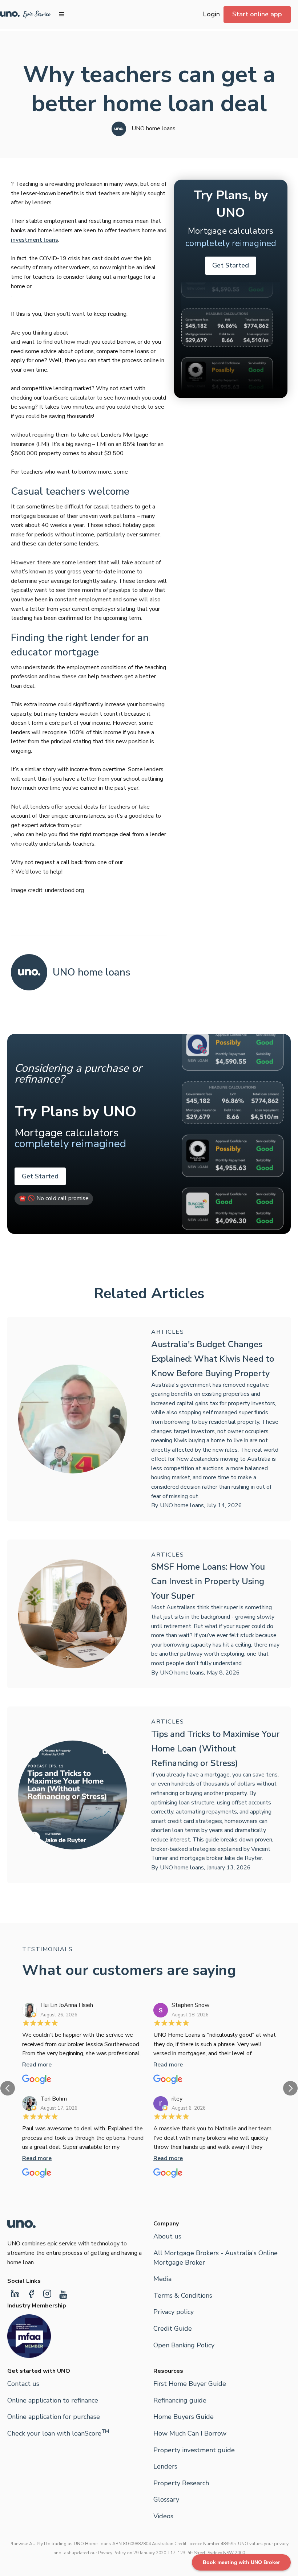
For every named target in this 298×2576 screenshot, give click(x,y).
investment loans (35, 240)
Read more (37, 2065)
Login (212, 14)
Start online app (257, 14)
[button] (62, 15)
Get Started (231, 265)
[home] (25, 15)
